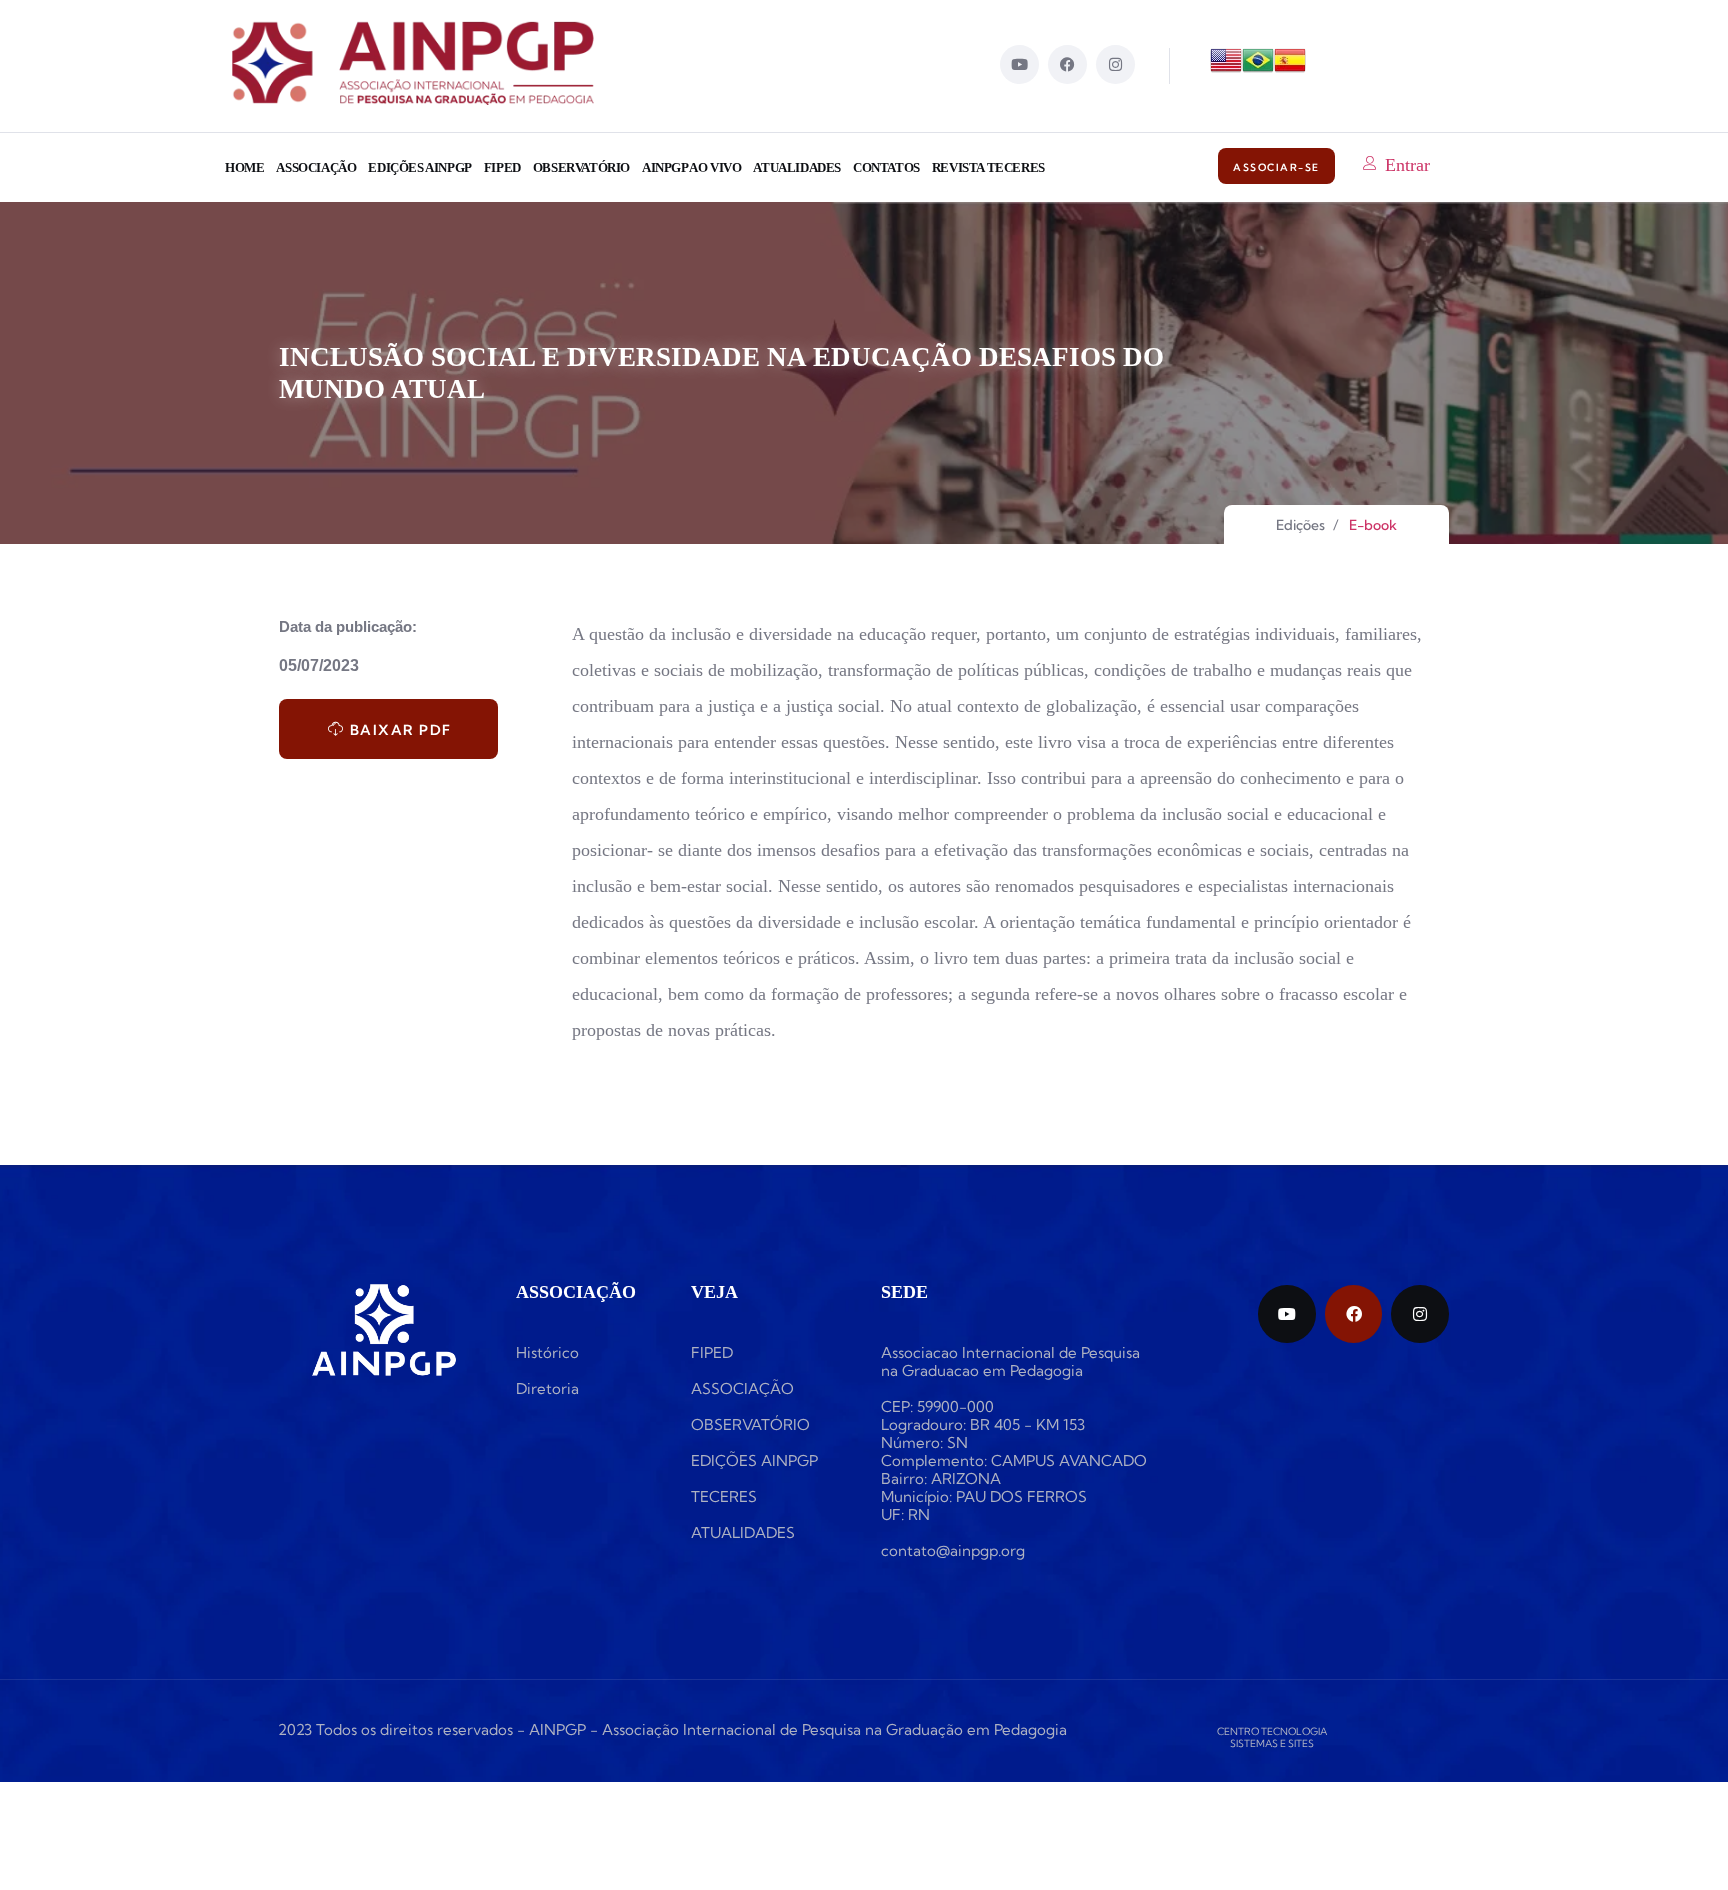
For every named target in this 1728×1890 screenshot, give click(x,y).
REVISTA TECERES (988, 167)
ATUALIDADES (797, 167)
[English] (1226, 70)
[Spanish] (1290, 70)
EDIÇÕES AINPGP (419, 167)
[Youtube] (1019, 64)
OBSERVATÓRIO (581, 167)
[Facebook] (1067, 64)
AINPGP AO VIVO (691, 167)
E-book (1373, 525)
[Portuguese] (1258, 70)
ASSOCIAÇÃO (316, 167)
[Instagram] (1115, 64)
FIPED (502, 167)
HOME (244, 167)
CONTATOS (886, 167)
